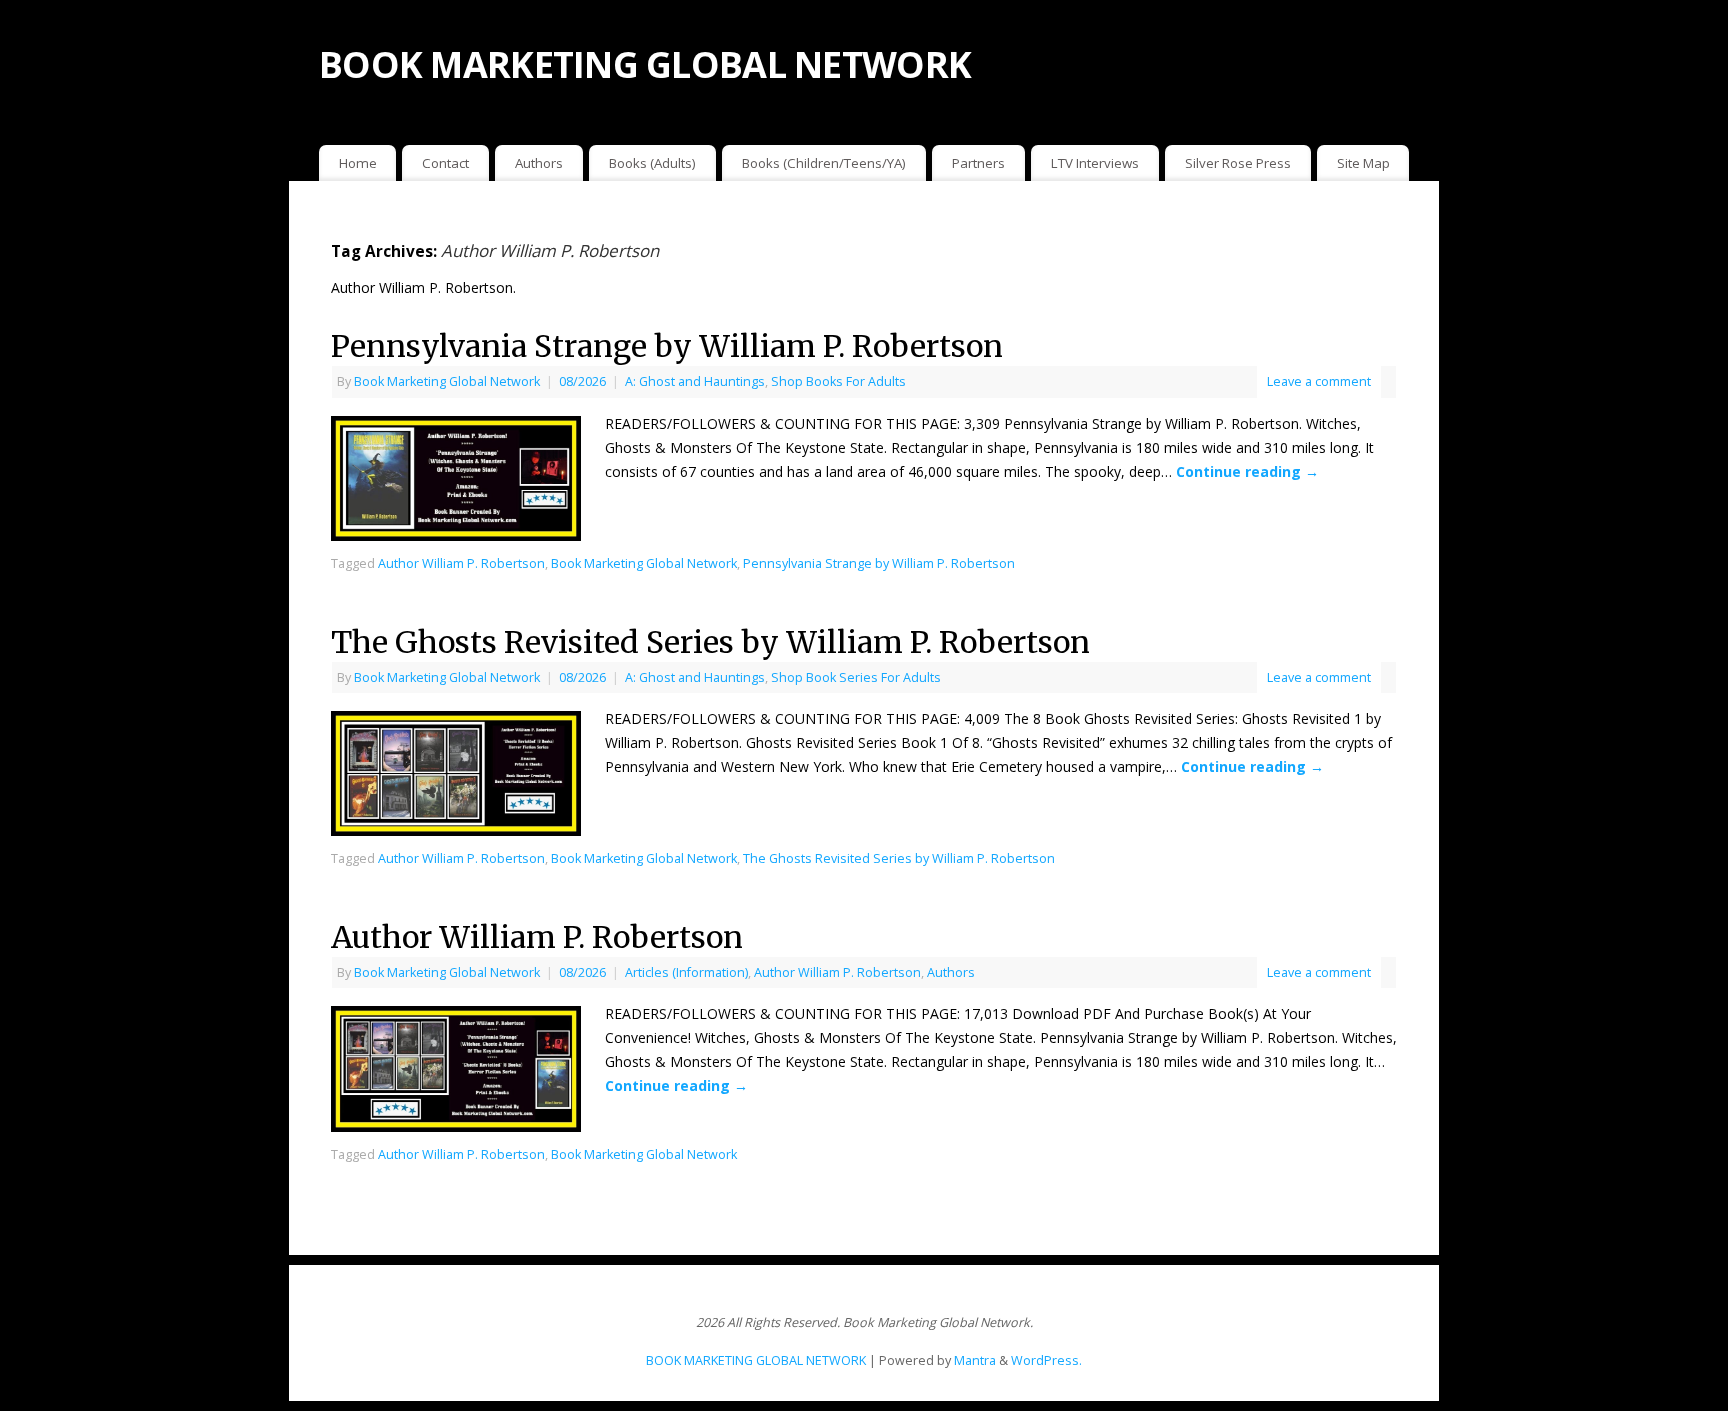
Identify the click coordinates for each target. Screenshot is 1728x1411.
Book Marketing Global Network (447, 381)
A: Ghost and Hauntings (695, 381)
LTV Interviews (1095, 163)
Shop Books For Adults (838, 381)
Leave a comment (1319, 381)
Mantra (975, 1360)
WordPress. (1046, 1360)
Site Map (1363, 163)
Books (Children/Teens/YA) (824, 163)
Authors (539, 163)
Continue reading (1247, 471)
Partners (978, 163)
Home (358, 163)
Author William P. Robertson (461, 563)
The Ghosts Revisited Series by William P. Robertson (710, 642)
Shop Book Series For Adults (856, 677)
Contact (445, 163)
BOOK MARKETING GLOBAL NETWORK (645, 64)
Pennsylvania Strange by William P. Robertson (667, 346)
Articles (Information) (686, 972)
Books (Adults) (652, 163)
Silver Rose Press (1238, 163)
